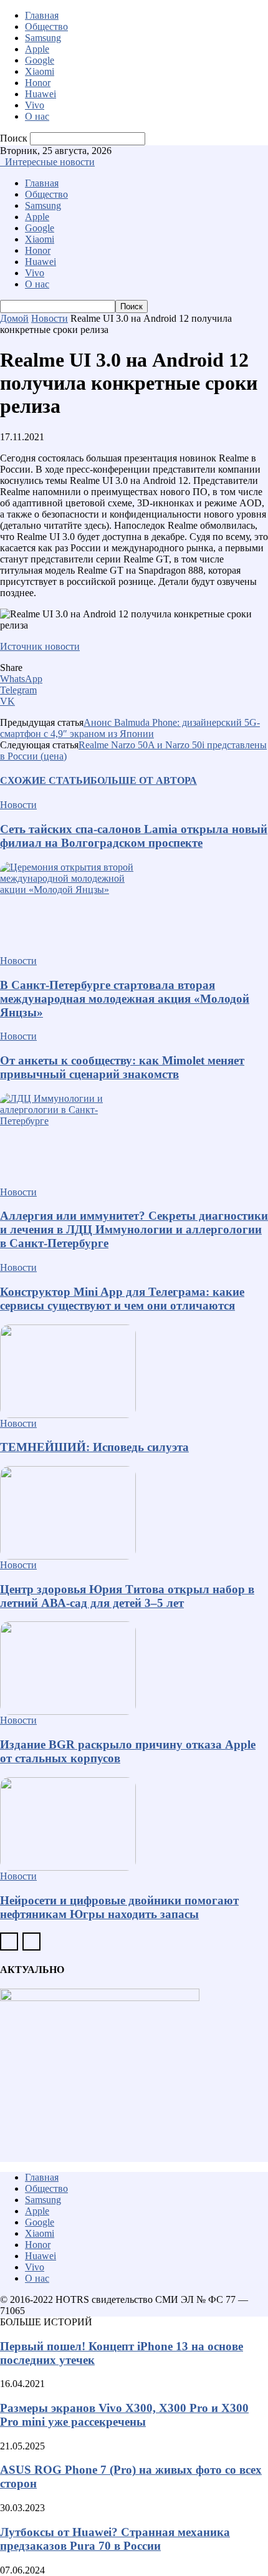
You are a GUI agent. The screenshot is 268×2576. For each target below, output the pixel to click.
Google (40, 60)
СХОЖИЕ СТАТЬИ (45, 780)
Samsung (43, 38)
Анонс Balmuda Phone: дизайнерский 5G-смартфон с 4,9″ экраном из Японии (130, 728)
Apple (37, 49)
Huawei (41, 94)
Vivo (35, 105)
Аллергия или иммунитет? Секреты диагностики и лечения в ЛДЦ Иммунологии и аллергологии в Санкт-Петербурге (134, 1229)
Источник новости (40, 646)
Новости (50, 318)
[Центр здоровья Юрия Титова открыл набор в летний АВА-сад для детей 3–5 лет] (134, 1513)
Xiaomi (40, 71)
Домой (14, 318)
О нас (37, 116)
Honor (38, 83)
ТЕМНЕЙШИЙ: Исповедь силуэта (94, 1447)
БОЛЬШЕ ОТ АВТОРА (144, 780)
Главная (42, 15)
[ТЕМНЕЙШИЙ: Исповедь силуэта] (134, 1371)
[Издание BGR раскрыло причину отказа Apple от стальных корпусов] (134, 1668)
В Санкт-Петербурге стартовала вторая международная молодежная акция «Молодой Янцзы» (125, 999)
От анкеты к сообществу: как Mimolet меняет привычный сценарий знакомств (122, 1067)
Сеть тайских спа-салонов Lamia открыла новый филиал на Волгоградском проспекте (134, 836)
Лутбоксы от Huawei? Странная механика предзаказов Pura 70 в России (115, 2539)
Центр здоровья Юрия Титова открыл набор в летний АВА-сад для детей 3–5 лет (127, 1596)
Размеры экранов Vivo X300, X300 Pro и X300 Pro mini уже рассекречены (124, 2415)
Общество (46, 27)
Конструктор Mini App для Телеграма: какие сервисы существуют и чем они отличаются (122, 1299)
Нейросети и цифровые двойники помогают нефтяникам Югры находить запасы (119, 1907)
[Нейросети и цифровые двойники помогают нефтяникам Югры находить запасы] (134, 1824)
